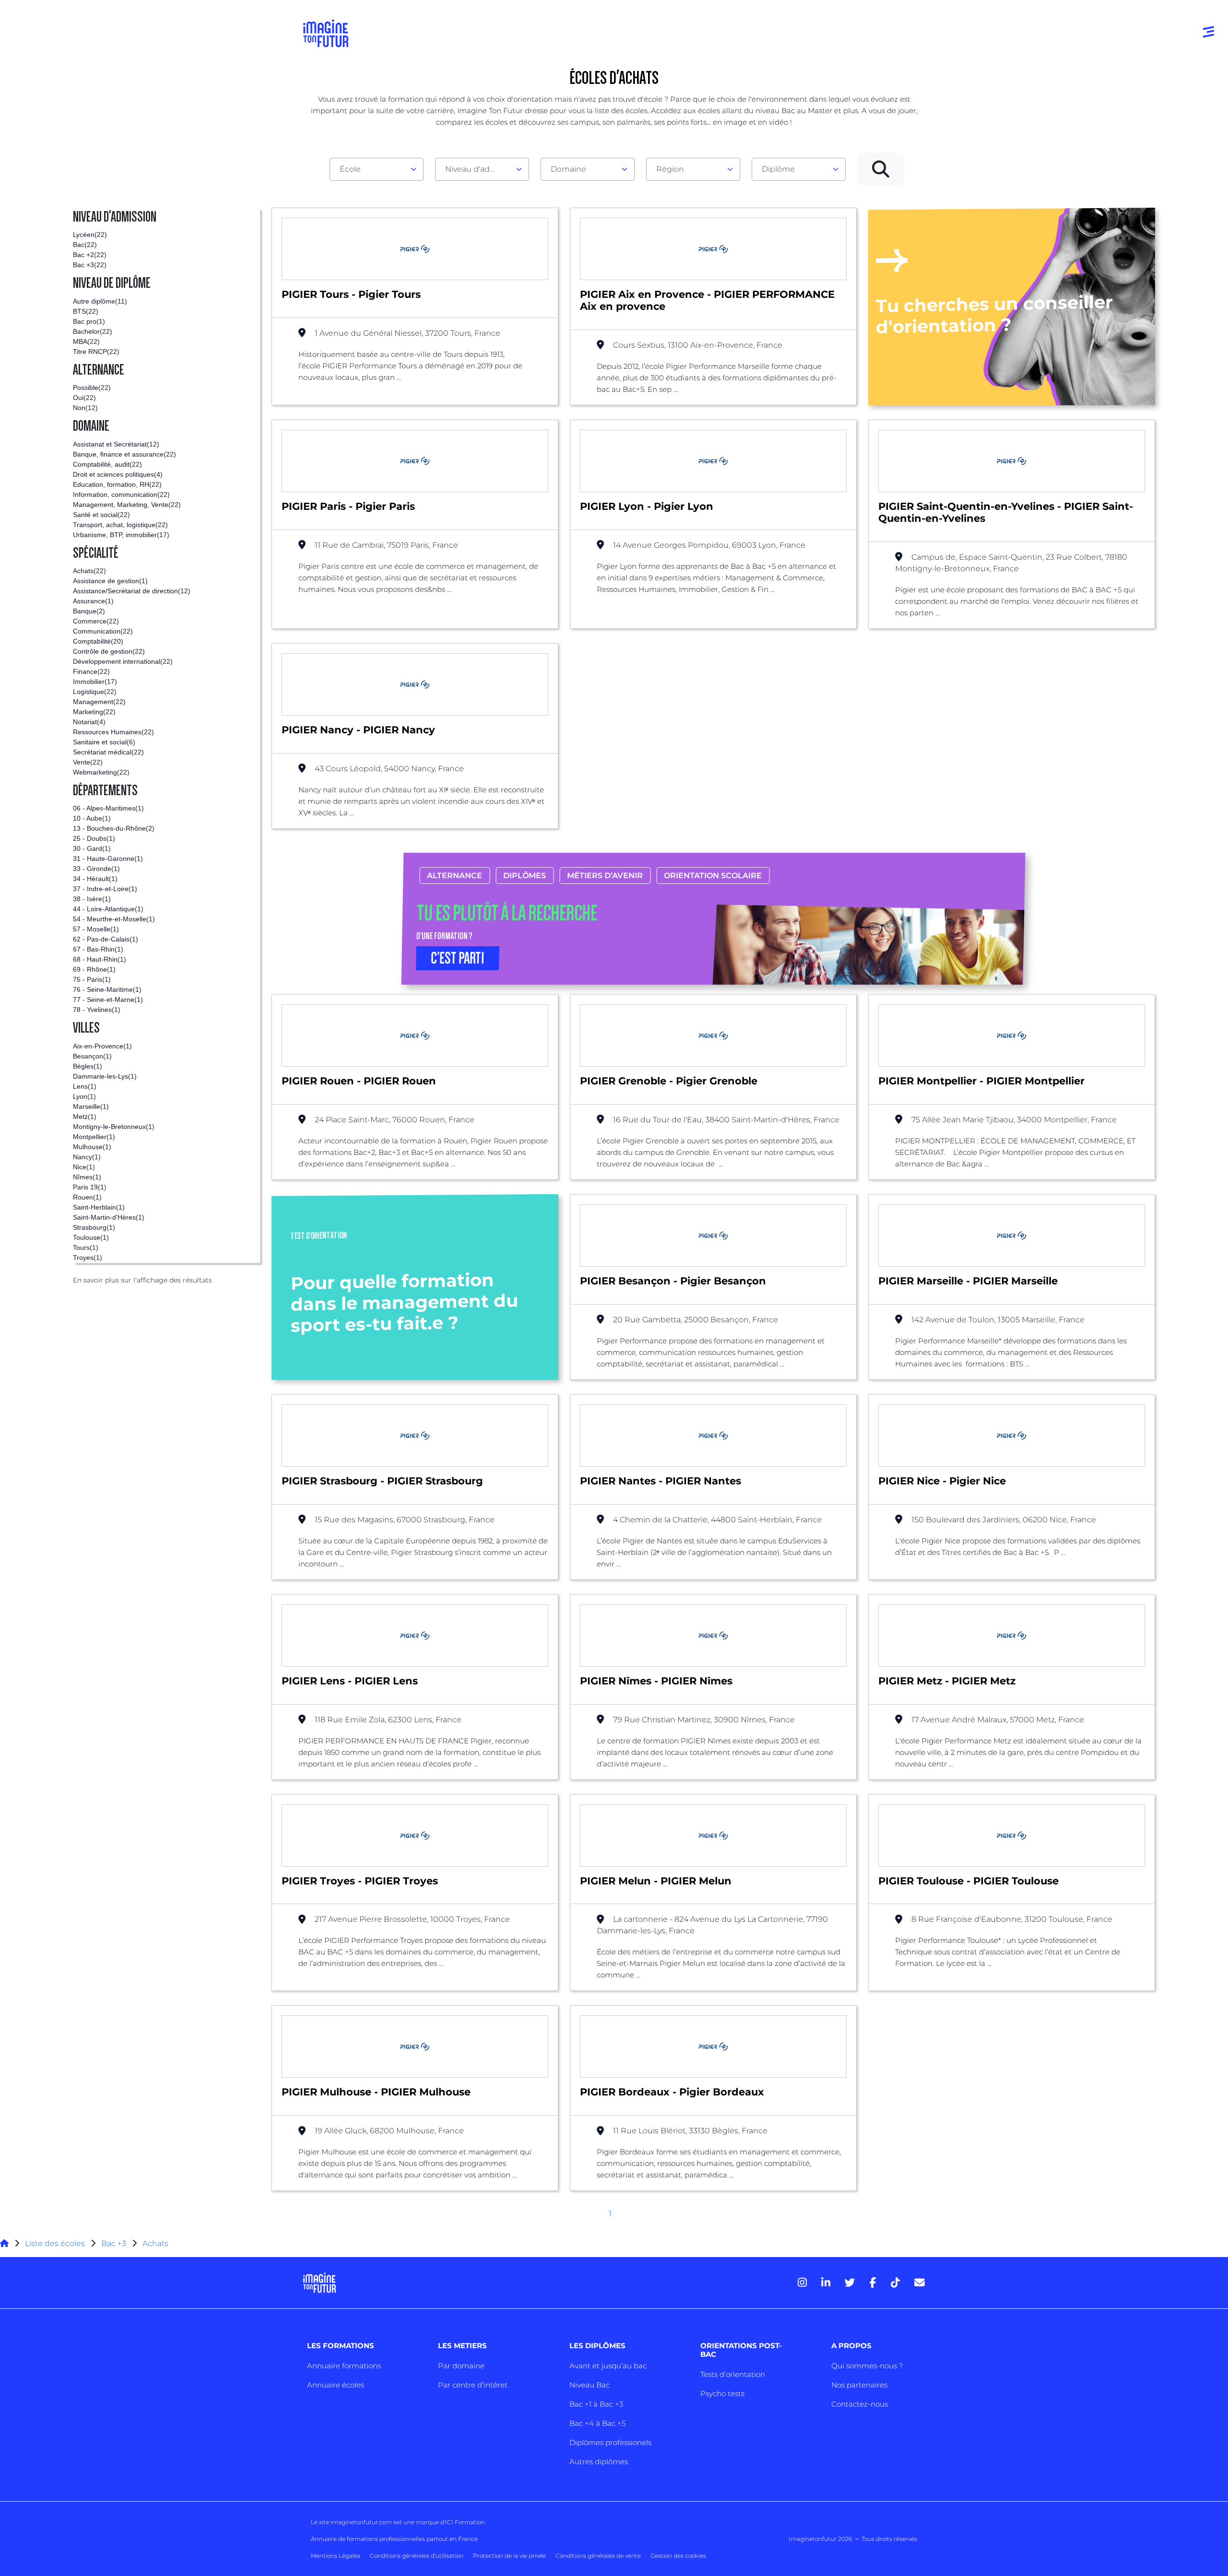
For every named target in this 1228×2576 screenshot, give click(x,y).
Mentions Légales (336, 2556)
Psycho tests (722, 2394)
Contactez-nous (860, 2404)
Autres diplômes (599, 2462)
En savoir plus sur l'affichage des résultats (142, 1280)
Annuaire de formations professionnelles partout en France (394, 2539)
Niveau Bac (590, 2385)
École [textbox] (350, 169)
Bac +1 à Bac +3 (596, 2404)
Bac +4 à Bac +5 (597, 2423)
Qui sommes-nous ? (867, 2366)
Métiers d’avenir (605, 876)
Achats (155, 2243)
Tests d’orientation (733, 2374)
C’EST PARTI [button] (458, 958)
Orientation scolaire (713, 876)
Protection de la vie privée (509, 2556)
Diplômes (525, 876)
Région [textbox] (670, 169)
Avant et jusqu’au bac (608, 2366)
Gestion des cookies (678, 2556)
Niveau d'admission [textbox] (478, 169)
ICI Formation (465, 2522)
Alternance (455, 876)
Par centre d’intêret (473, 2385)
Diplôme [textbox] (778, 169)
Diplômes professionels (610, 2442)
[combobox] (377, 169)
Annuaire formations (344, 2366)
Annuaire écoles (336, 2385)
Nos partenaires (859, 2385)
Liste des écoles (55, 2243)
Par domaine (461, 2366)
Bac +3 (114, 2243)
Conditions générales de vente (598, 2556)
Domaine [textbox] (568, 169)
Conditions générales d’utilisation (417, 2556)
